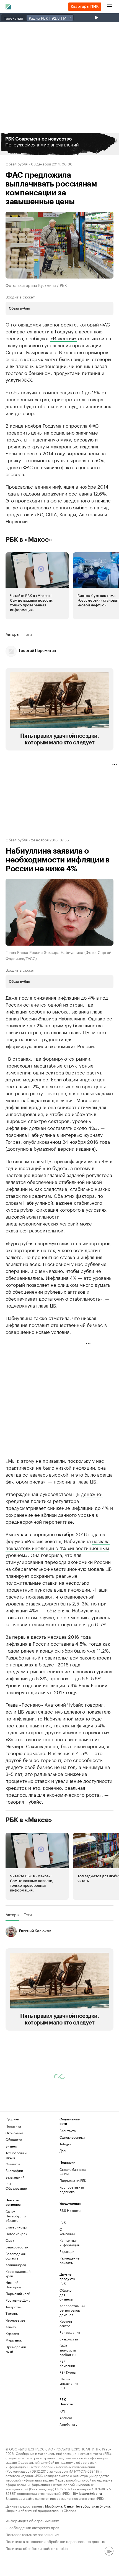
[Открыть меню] (110, 7)
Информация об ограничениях (32, 2520)
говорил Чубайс (24, 1801)
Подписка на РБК (73, 2180)
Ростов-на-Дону (18, 2300)
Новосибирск (16, 2234)
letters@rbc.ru (90, 2493)
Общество (14, 2139)
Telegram (67, 2144)
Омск (10, 2240)
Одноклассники (72, 2137)
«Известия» (64, 338)
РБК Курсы (68, 2372)
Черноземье (15, 2320)
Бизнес (11, 2146)
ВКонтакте (68, 2131)
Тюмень (12, 2313)
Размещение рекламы (68, 2260)
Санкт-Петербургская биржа (87, 2506)
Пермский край (18, 2293)
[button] (59, 144)
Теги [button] (28, 634)
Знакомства (68, 2339)
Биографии (14, 2170)
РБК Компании (67, 2363)
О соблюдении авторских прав (32, 2527)
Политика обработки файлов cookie (37, 2548)
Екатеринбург (17, 2227)
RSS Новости (70, 2210)
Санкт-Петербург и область (16, 2216)
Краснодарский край (18, 2274)
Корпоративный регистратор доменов (68, 2310)
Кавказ (11, 2327)
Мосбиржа (54, 2506)
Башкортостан (17, 2247)
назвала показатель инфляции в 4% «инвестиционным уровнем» (58, 1548)
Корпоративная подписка (72, 2189)
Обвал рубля (17, 164)
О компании (67, 2231)
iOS (62, 2411)
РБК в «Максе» (29, 540)
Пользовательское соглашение (32, 2534)
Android (66, 2418)
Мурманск (14, 2340)
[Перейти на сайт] (59, 144)
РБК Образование (16, 2186)
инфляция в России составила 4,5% (46, 1643)
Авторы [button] (12, 634)
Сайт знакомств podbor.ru (68, 2350)
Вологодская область (15, 2256)
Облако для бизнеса (66, 2295)
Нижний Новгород (13, 2285)
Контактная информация (68, 2242)
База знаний (15, 2177)
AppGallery (68, 2424)
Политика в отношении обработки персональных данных (55, 2541)
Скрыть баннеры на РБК (73, 2172)
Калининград (16, 2265)
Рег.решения (68, 2332)
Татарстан (14, 2307)
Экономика (14, 2133)
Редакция (67, 2251)
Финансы (13, 2164)
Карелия (12, 2333)
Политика (13, 2126)
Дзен (63, 2150)
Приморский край (16, 2349)
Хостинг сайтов (66, 2323)
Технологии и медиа (16, 2155)
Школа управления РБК (68, 2383)
